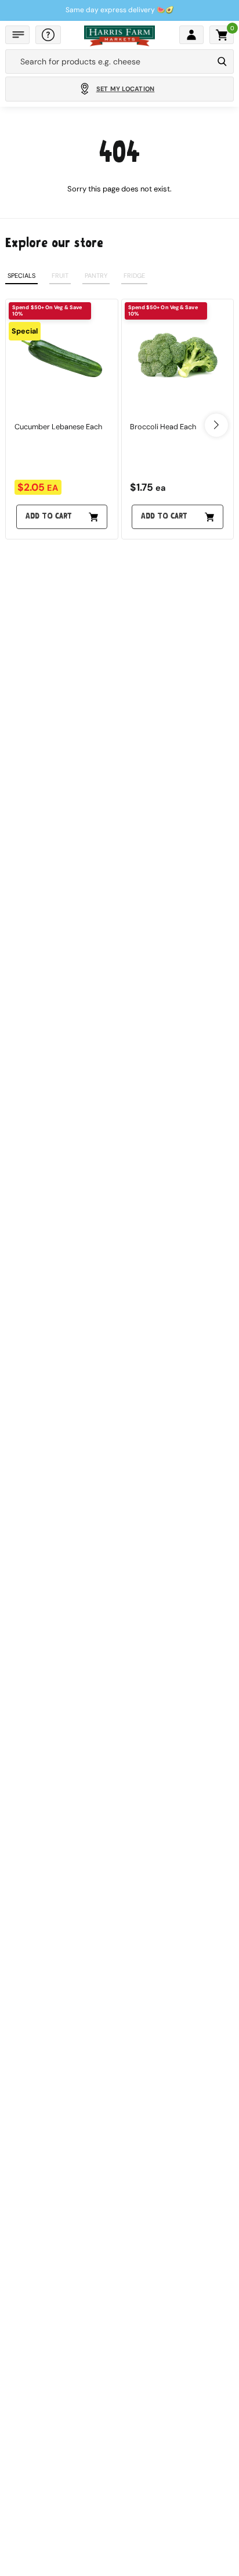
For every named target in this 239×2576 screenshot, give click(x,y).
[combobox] (109, 61)
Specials (21, 276)
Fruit (60, 276)
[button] (17, 35)
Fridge (134, 276)
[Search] (222, 61)
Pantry (96, 276)
